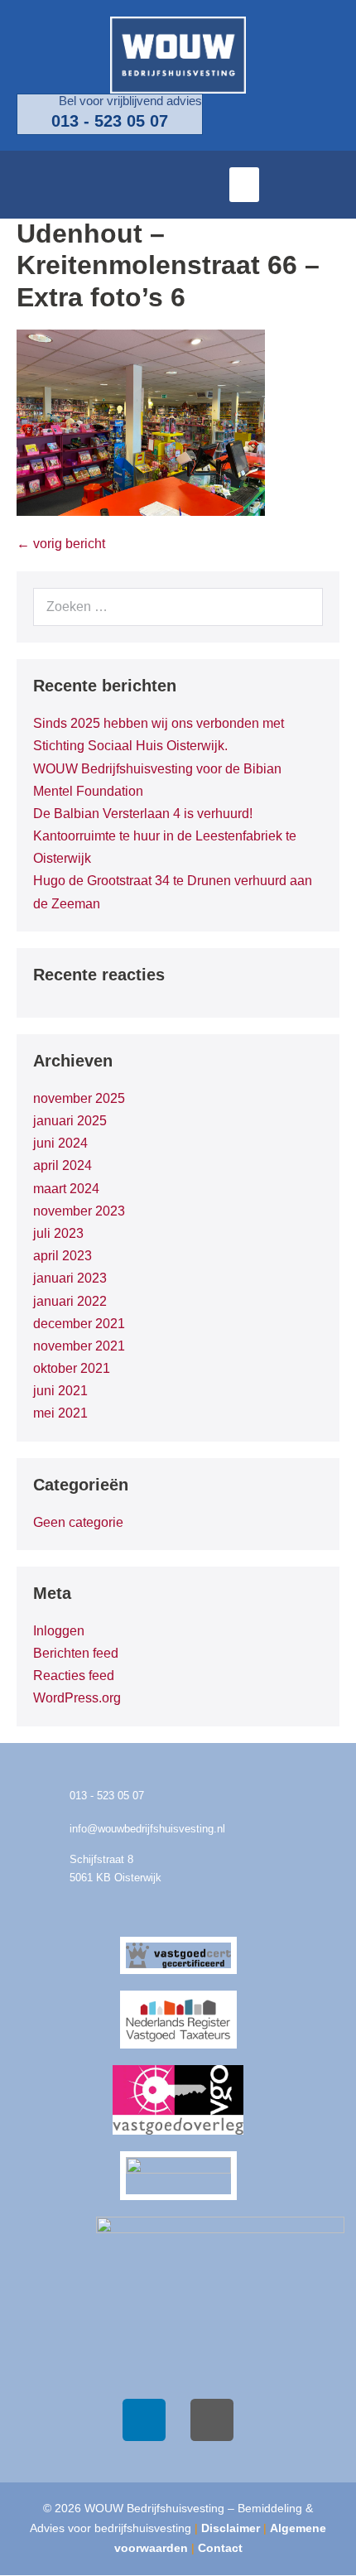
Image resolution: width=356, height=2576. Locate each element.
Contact (220, 2548)
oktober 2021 (72, 1368)
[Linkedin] (144, 2420)
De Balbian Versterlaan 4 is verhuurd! (143, 814)
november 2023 (79, 1211)
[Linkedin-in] (327, 185)
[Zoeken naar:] (178, 607)
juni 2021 (60, 1391)
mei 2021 (60, 1413)
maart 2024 (66, 1189)
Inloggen (59, 1631)
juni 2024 (60, 1143)
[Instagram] (212, 2420)
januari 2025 (70, 1121)
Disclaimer (231, 2528)
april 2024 (63, 1165)
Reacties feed (74, 1676)
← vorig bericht (61, 544)
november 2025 (79, 1098)
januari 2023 (70, 1278)
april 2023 (63, 1256)
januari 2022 (70, 1301)
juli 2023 (58, 1233)
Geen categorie (78, 1522)
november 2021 (79, 1346)
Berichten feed (76, 1653)
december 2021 (79, 1324)
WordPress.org (77, 1698)
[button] (244, 185)
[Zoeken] (301, 607)
